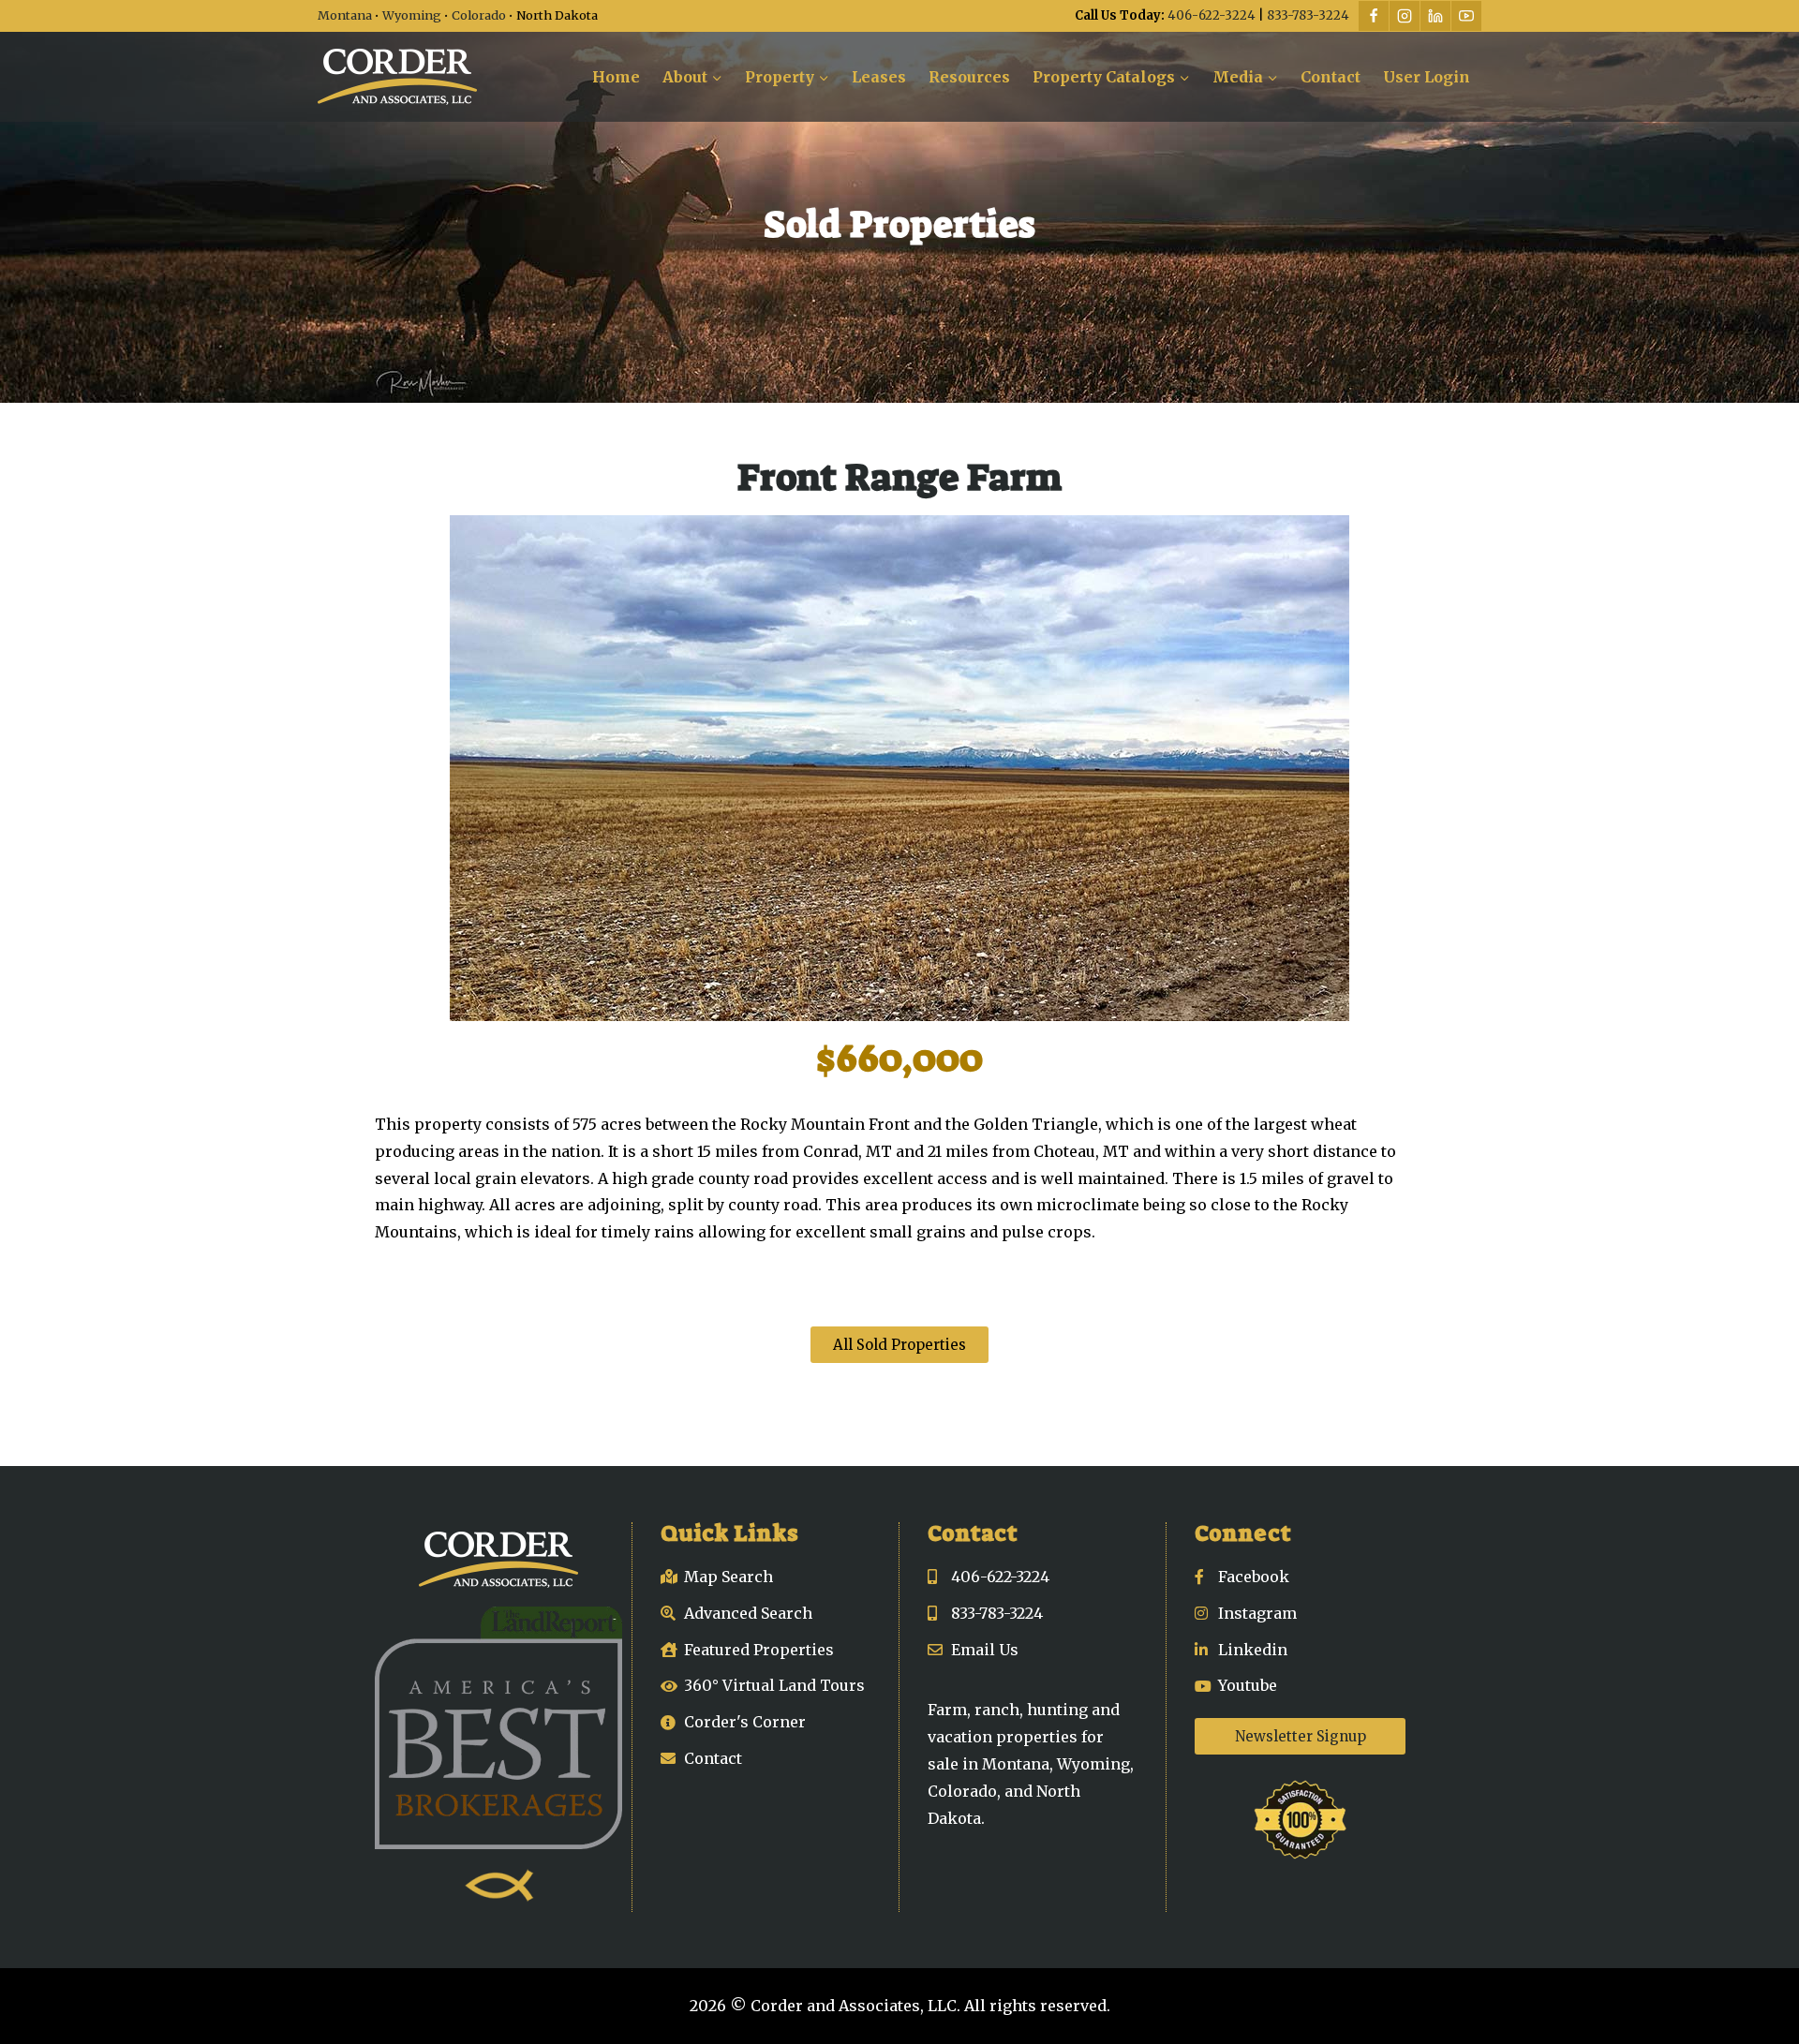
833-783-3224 (1308, 15)
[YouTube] (1466, 16)
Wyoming (412, 15)
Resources (969, 77)
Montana (345, 15)
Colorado (479, 15)
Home (616, 77)
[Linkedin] (1435, 16)
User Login (1427, 77)
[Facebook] (1374, 16)
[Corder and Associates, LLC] (397, 77)
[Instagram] (1405, 16)
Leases (879, 77)
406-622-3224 (1212, 15)
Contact (1331, 77)
